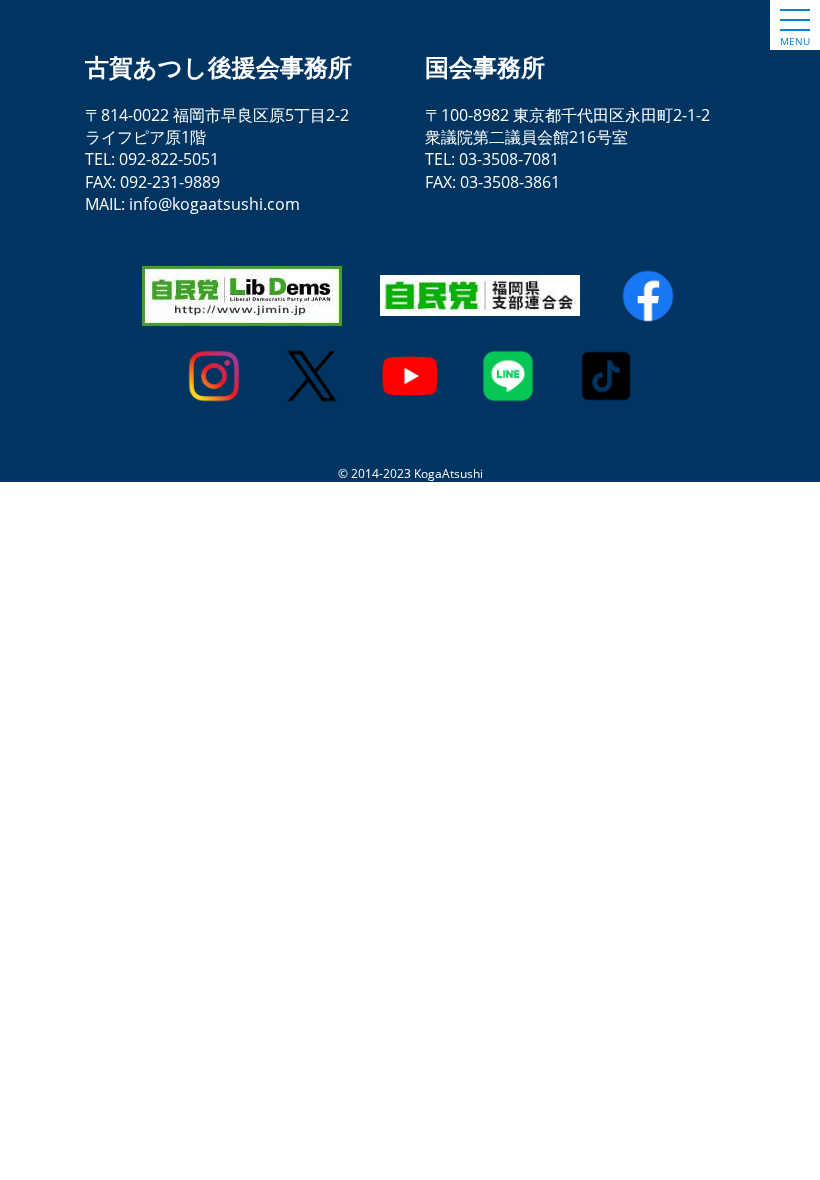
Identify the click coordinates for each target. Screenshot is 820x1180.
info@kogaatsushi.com (214, 204)
